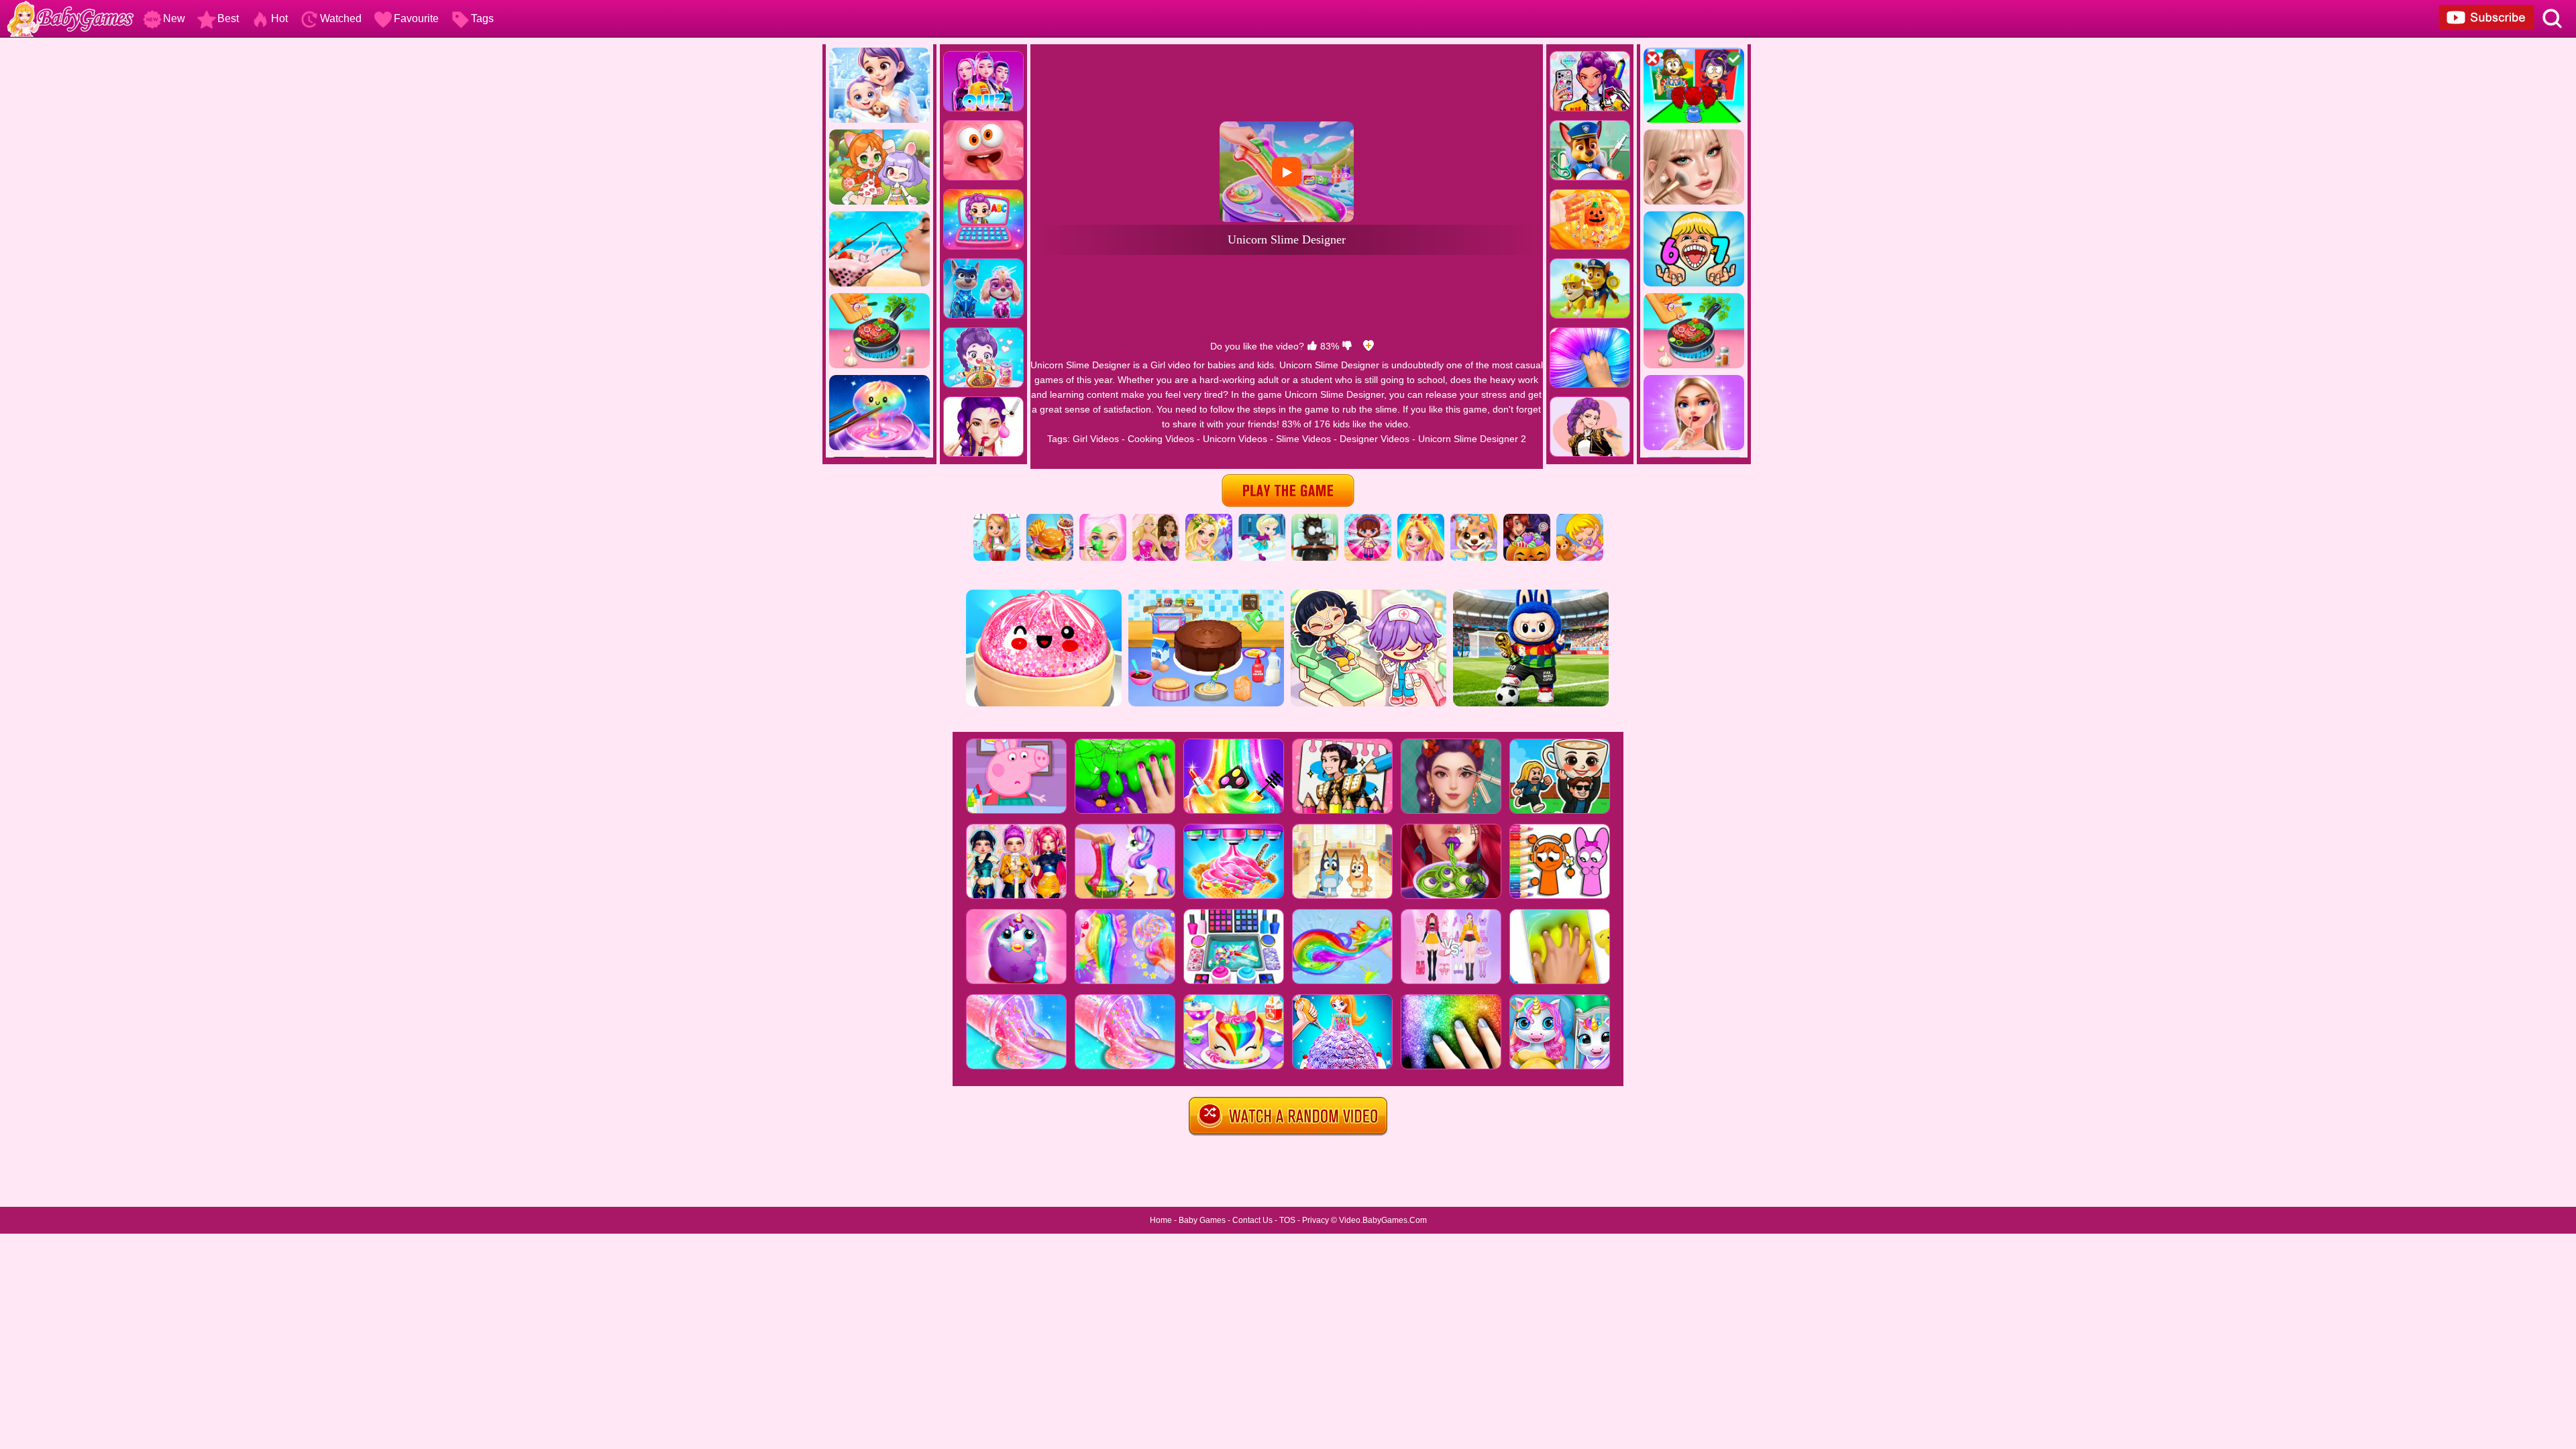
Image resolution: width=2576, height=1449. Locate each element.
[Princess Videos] (1421, 519)
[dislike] (1347, 346)
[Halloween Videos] (1527, 519)
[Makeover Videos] (1103, 519)
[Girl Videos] (997, 519)
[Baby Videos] (1580, 519)
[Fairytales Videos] (1209, 519)
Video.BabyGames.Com (1383, 1220)
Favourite (416, 18)
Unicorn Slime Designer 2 (1472, 439)
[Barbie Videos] (1156, 519)
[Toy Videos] (1368, 519)
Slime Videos (1303, 439)
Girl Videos (1096, 439)
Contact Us (1252, 1220)
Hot (279, 18)
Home (1161, 1220)
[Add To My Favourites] (1368, 346)
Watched (341, 18)
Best (228, 18)
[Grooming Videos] (1474, 519)
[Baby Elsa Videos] (1262, 519)
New (174, 18)
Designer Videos (1375, 439)
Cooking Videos (1161, 439)
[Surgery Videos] (1315, 519)
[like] (1312, 346)
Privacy (1316, 1220)
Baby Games (1202, 1220)
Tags (482, 18)
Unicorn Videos (1235, 439)
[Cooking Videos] (1050, 519)
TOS (1287, 1220)
